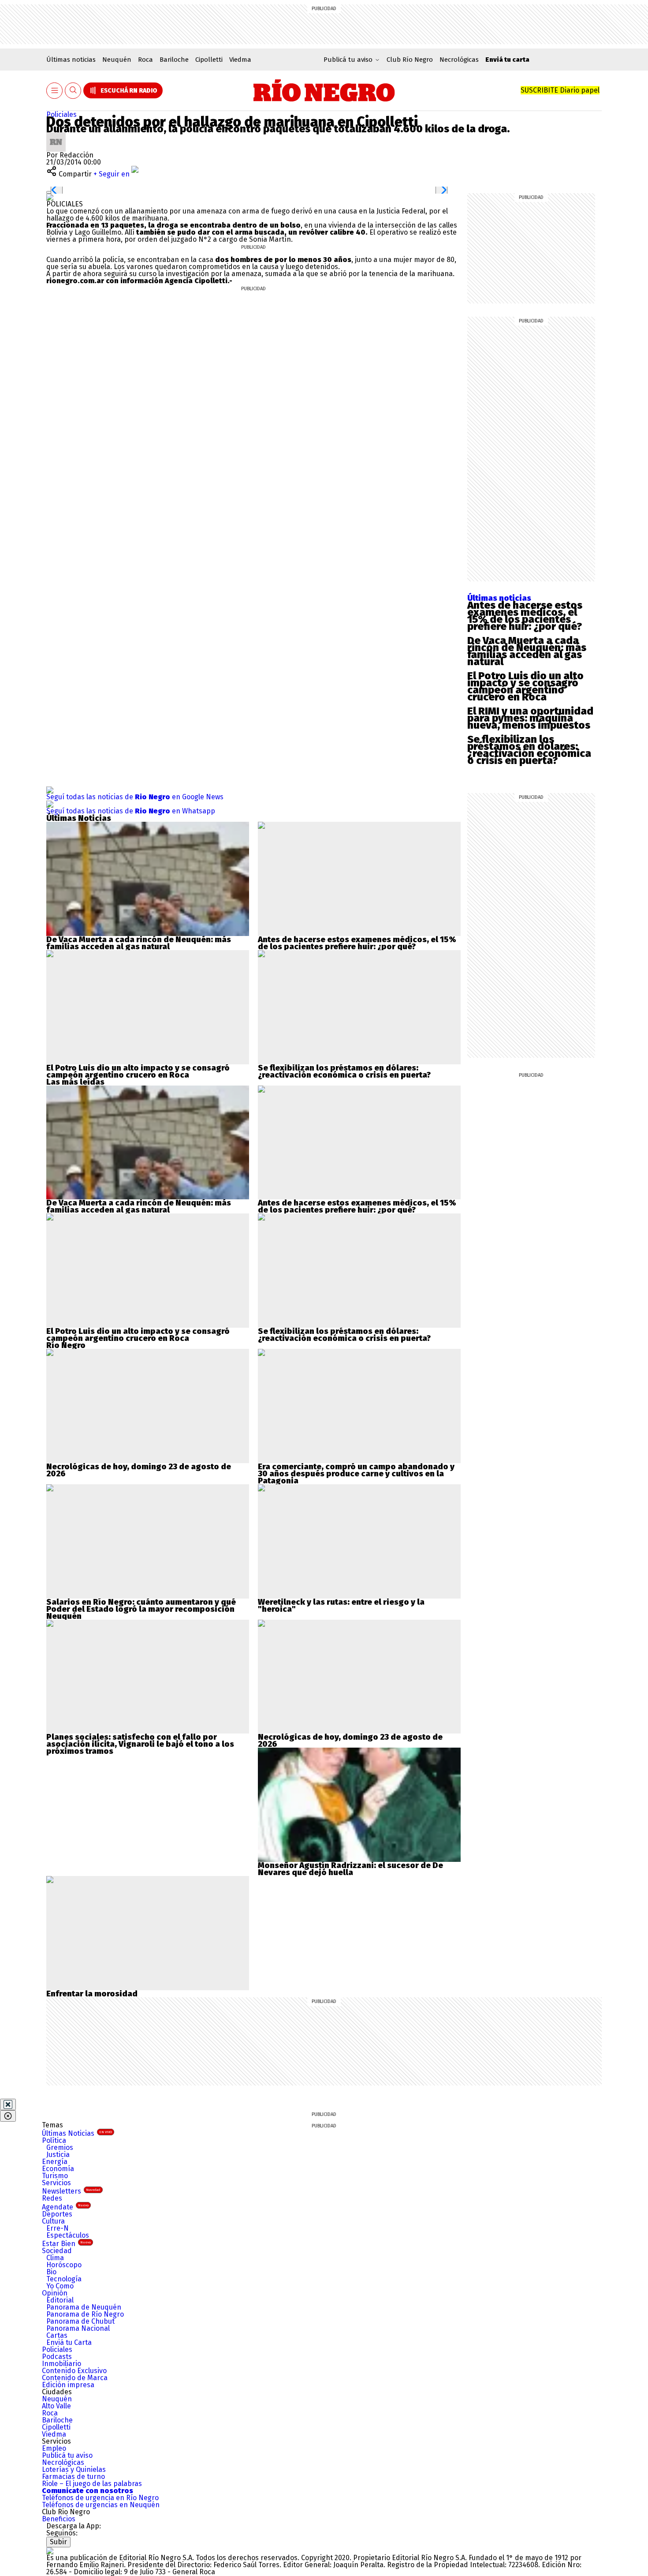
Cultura (53, 2221)
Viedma (240, 60)
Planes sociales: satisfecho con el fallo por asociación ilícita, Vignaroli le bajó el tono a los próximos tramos (140, 1744)
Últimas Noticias (77, 2133)
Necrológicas (459, 60)
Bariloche (174, 60)
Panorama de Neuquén (84, 2307)
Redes (52, 2198)
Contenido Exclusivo (74, 2371)
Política (54, 2140)
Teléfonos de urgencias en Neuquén (101, 2505)
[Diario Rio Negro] (50, 2551)
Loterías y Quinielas (74, 2469)
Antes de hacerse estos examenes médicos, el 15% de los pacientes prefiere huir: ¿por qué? (525, 616)
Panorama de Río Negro (85, 2314)
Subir (58, 2542)
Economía (58, 2169)
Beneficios (59, 2519)
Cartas (57, 2335)
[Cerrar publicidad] (8, 2104)
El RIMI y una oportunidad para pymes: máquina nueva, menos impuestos (530, 718)
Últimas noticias (71, 60)
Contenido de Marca (75, 2378)
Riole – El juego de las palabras (92, 2484)
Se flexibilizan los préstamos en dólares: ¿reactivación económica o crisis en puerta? (529, 750)
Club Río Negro (410, 60)
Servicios (56, 2183)
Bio (51, 2272)
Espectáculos (68, 2235)
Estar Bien (66, 2244)
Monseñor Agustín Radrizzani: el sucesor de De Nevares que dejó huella (350, 1869)
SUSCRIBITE (560, 90)
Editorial (60, 2300)
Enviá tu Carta (69, 2342)
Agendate (65, 2207)
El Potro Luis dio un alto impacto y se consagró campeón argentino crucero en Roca (525, 686)
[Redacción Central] (56, 136)
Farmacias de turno (73, 2477)
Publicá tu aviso (67, 2455)
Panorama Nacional (78, 2328)
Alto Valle (56, 2406)
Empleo (54, 2448)
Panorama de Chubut (80, 2321)
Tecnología (64, 2279)
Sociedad (57, 2251)
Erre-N (58, 2228)
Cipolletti (209, 60)
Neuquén (117, 60)
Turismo (55, 2176)
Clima (55, 2258)
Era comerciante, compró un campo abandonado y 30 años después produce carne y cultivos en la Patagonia (356, 1474)
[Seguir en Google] (50, 197)
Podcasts (57, 2357)
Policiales (61, 114)
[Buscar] (73, 91)
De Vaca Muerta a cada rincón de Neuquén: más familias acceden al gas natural (527, 651)
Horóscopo (64, 2265)
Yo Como (60, 2286)
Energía (55, 2162)
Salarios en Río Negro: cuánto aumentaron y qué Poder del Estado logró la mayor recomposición (141, 1606)
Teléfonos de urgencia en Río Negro (100, 2498)
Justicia (58, 2155)
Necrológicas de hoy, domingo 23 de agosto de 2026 (139, 1470)
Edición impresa (68, 2385)
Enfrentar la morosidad (92, 1994)
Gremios (60, 2147)
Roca (145, 60)
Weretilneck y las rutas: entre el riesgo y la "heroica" (341, 1606)
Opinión (55, 2293)
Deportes (57, 2214)
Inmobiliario (61, 2364)
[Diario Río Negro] (324, 90)
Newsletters (71, 2191)
